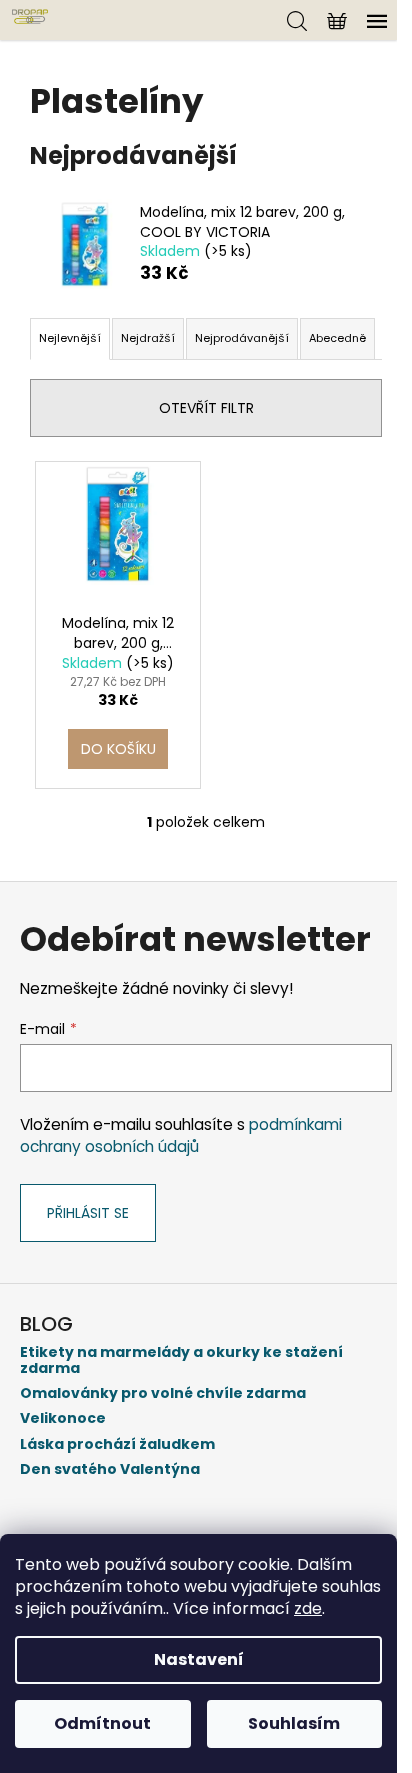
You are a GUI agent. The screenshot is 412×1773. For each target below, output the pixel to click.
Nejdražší (148, 338)
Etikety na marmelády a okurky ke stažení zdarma (181, 1360)
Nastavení (199, 1659)
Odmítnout (102, 1723)
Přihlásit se (88, 1213)
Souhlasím (294, 1723)
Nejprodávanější (242, 338)
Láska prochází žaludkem (117, 1444)
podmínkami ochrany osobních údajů (181, 1135)
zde (308, 1608)
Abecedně (337, 338)
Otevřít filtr (206, 408)
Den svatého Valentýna (110, 1469)
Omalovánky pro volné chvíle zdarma (163, 1393)
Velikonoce (63, 1418)
